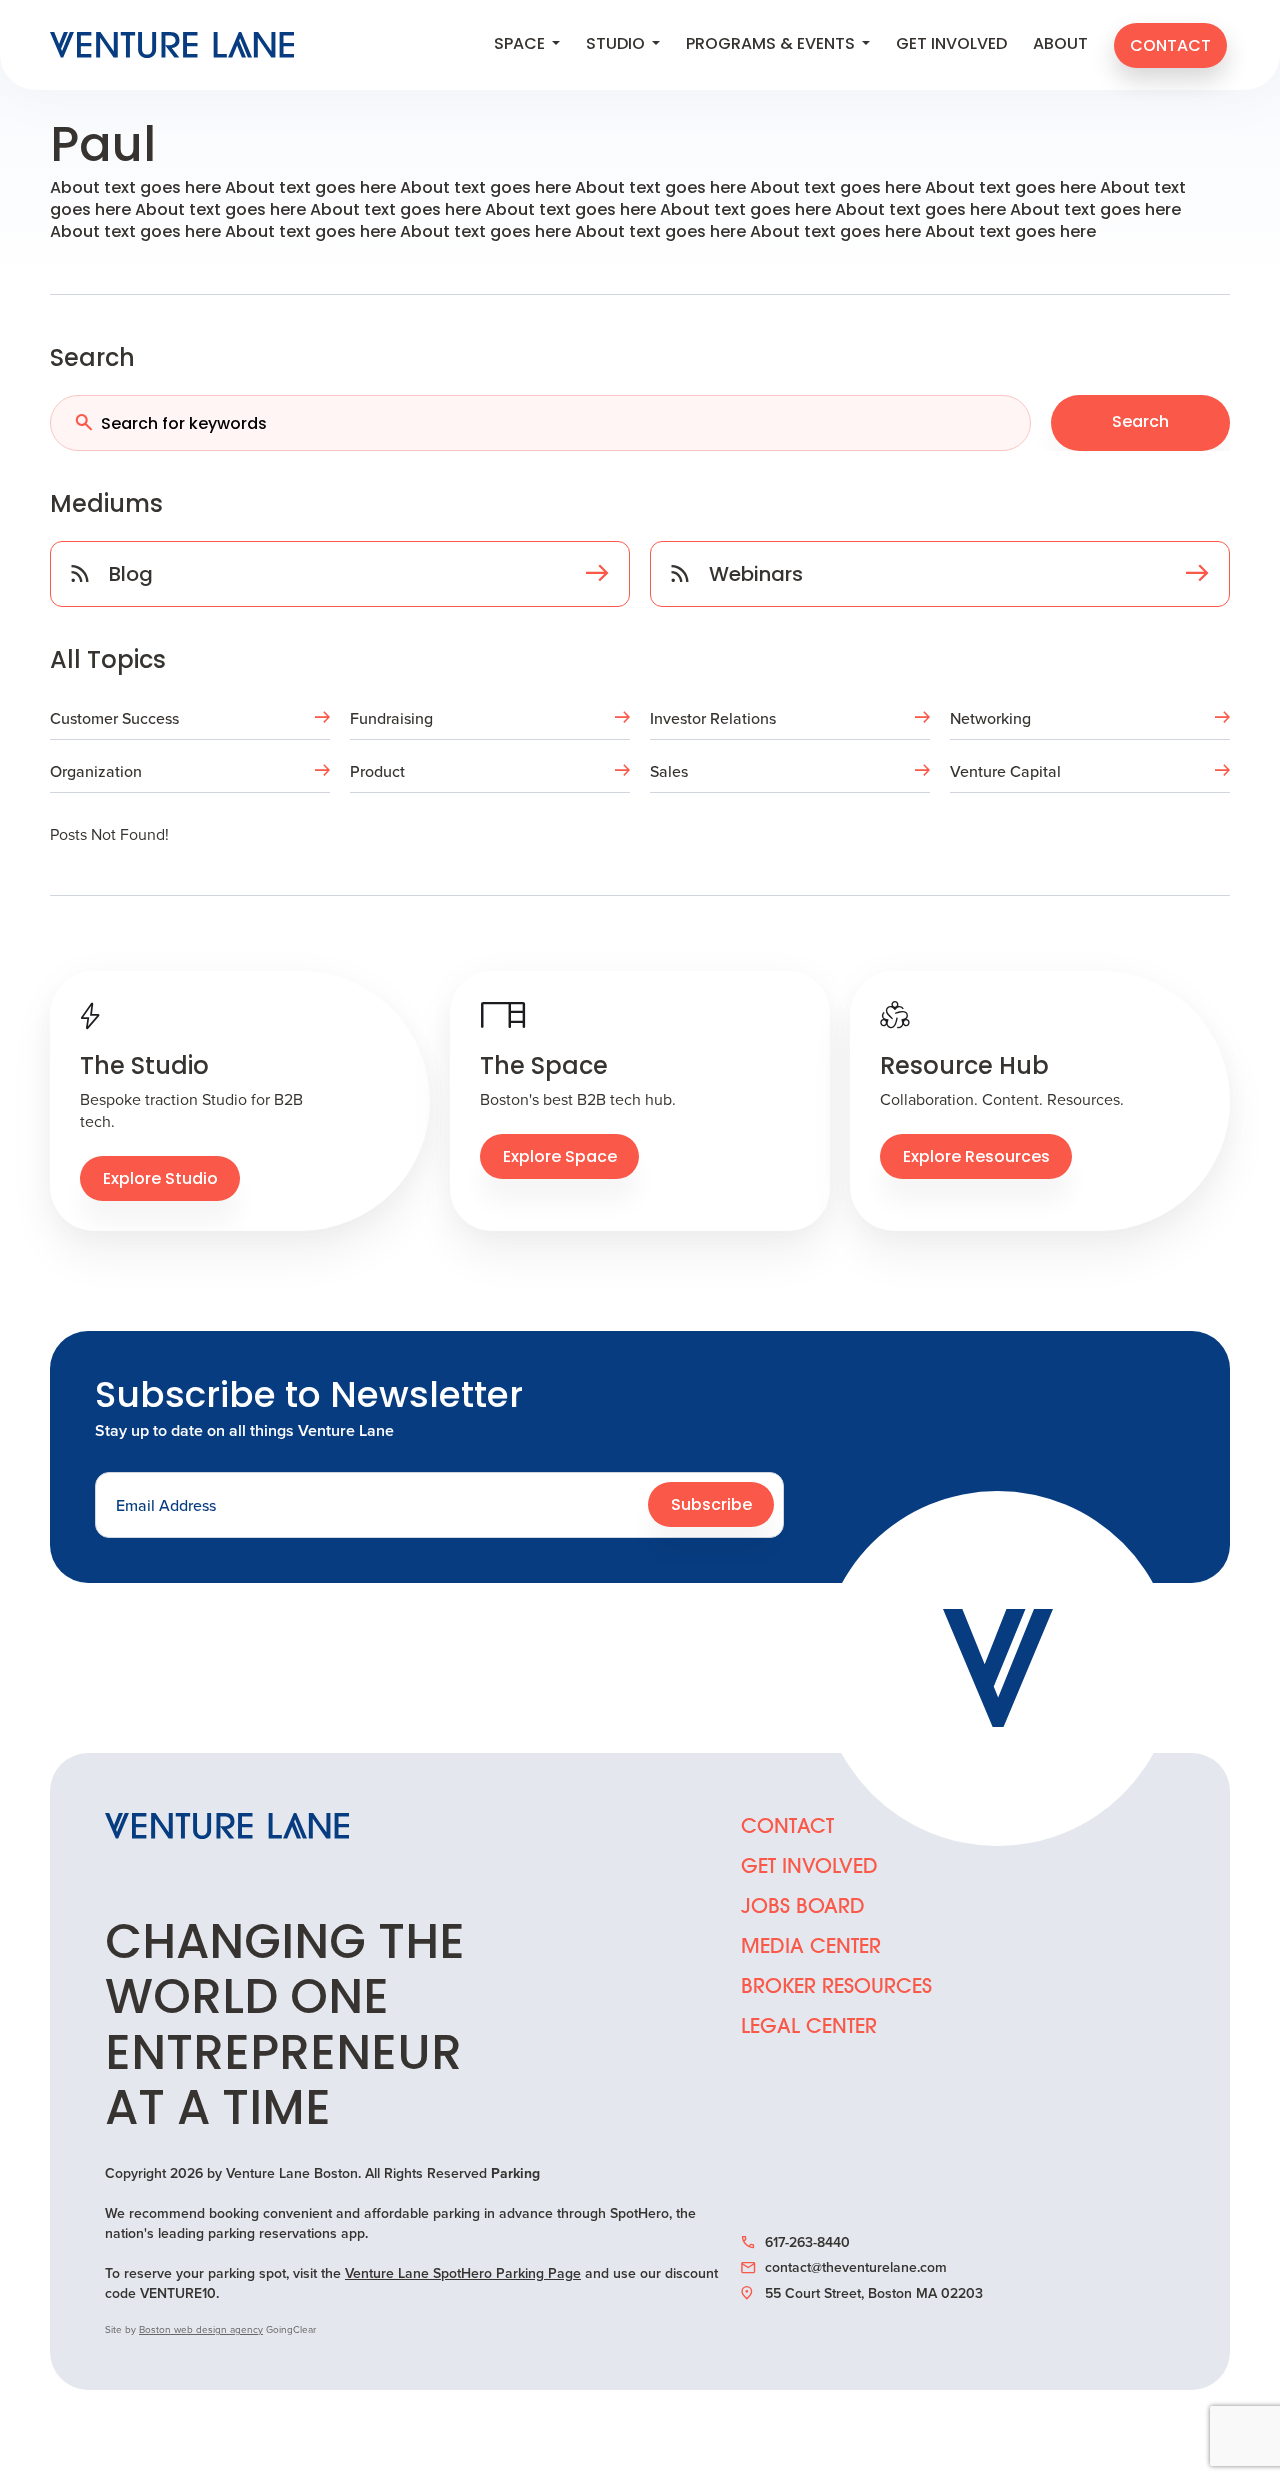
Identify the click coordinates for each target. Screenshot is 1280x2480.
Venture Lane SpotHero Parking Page (463, 2273)
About (1060, 45)
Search (1140, 423)
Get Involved (951, 45)
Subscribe (711, 1506)
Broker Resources (836, 1988)
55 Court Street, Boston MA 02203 (874, 2293)
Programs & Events (772, 45)
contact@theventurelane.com (856, 2267)
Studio (617, 45)
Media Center (811, 1948)
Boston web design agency (201, 2329)
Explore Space (560, 1158)
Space (521, 45)
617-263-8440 (807, 2242)
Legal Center (809, 2028)
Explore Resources (976, 1158)
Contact (1170, 47)
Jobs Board (803, 1908)
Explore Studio (160, 1180)
